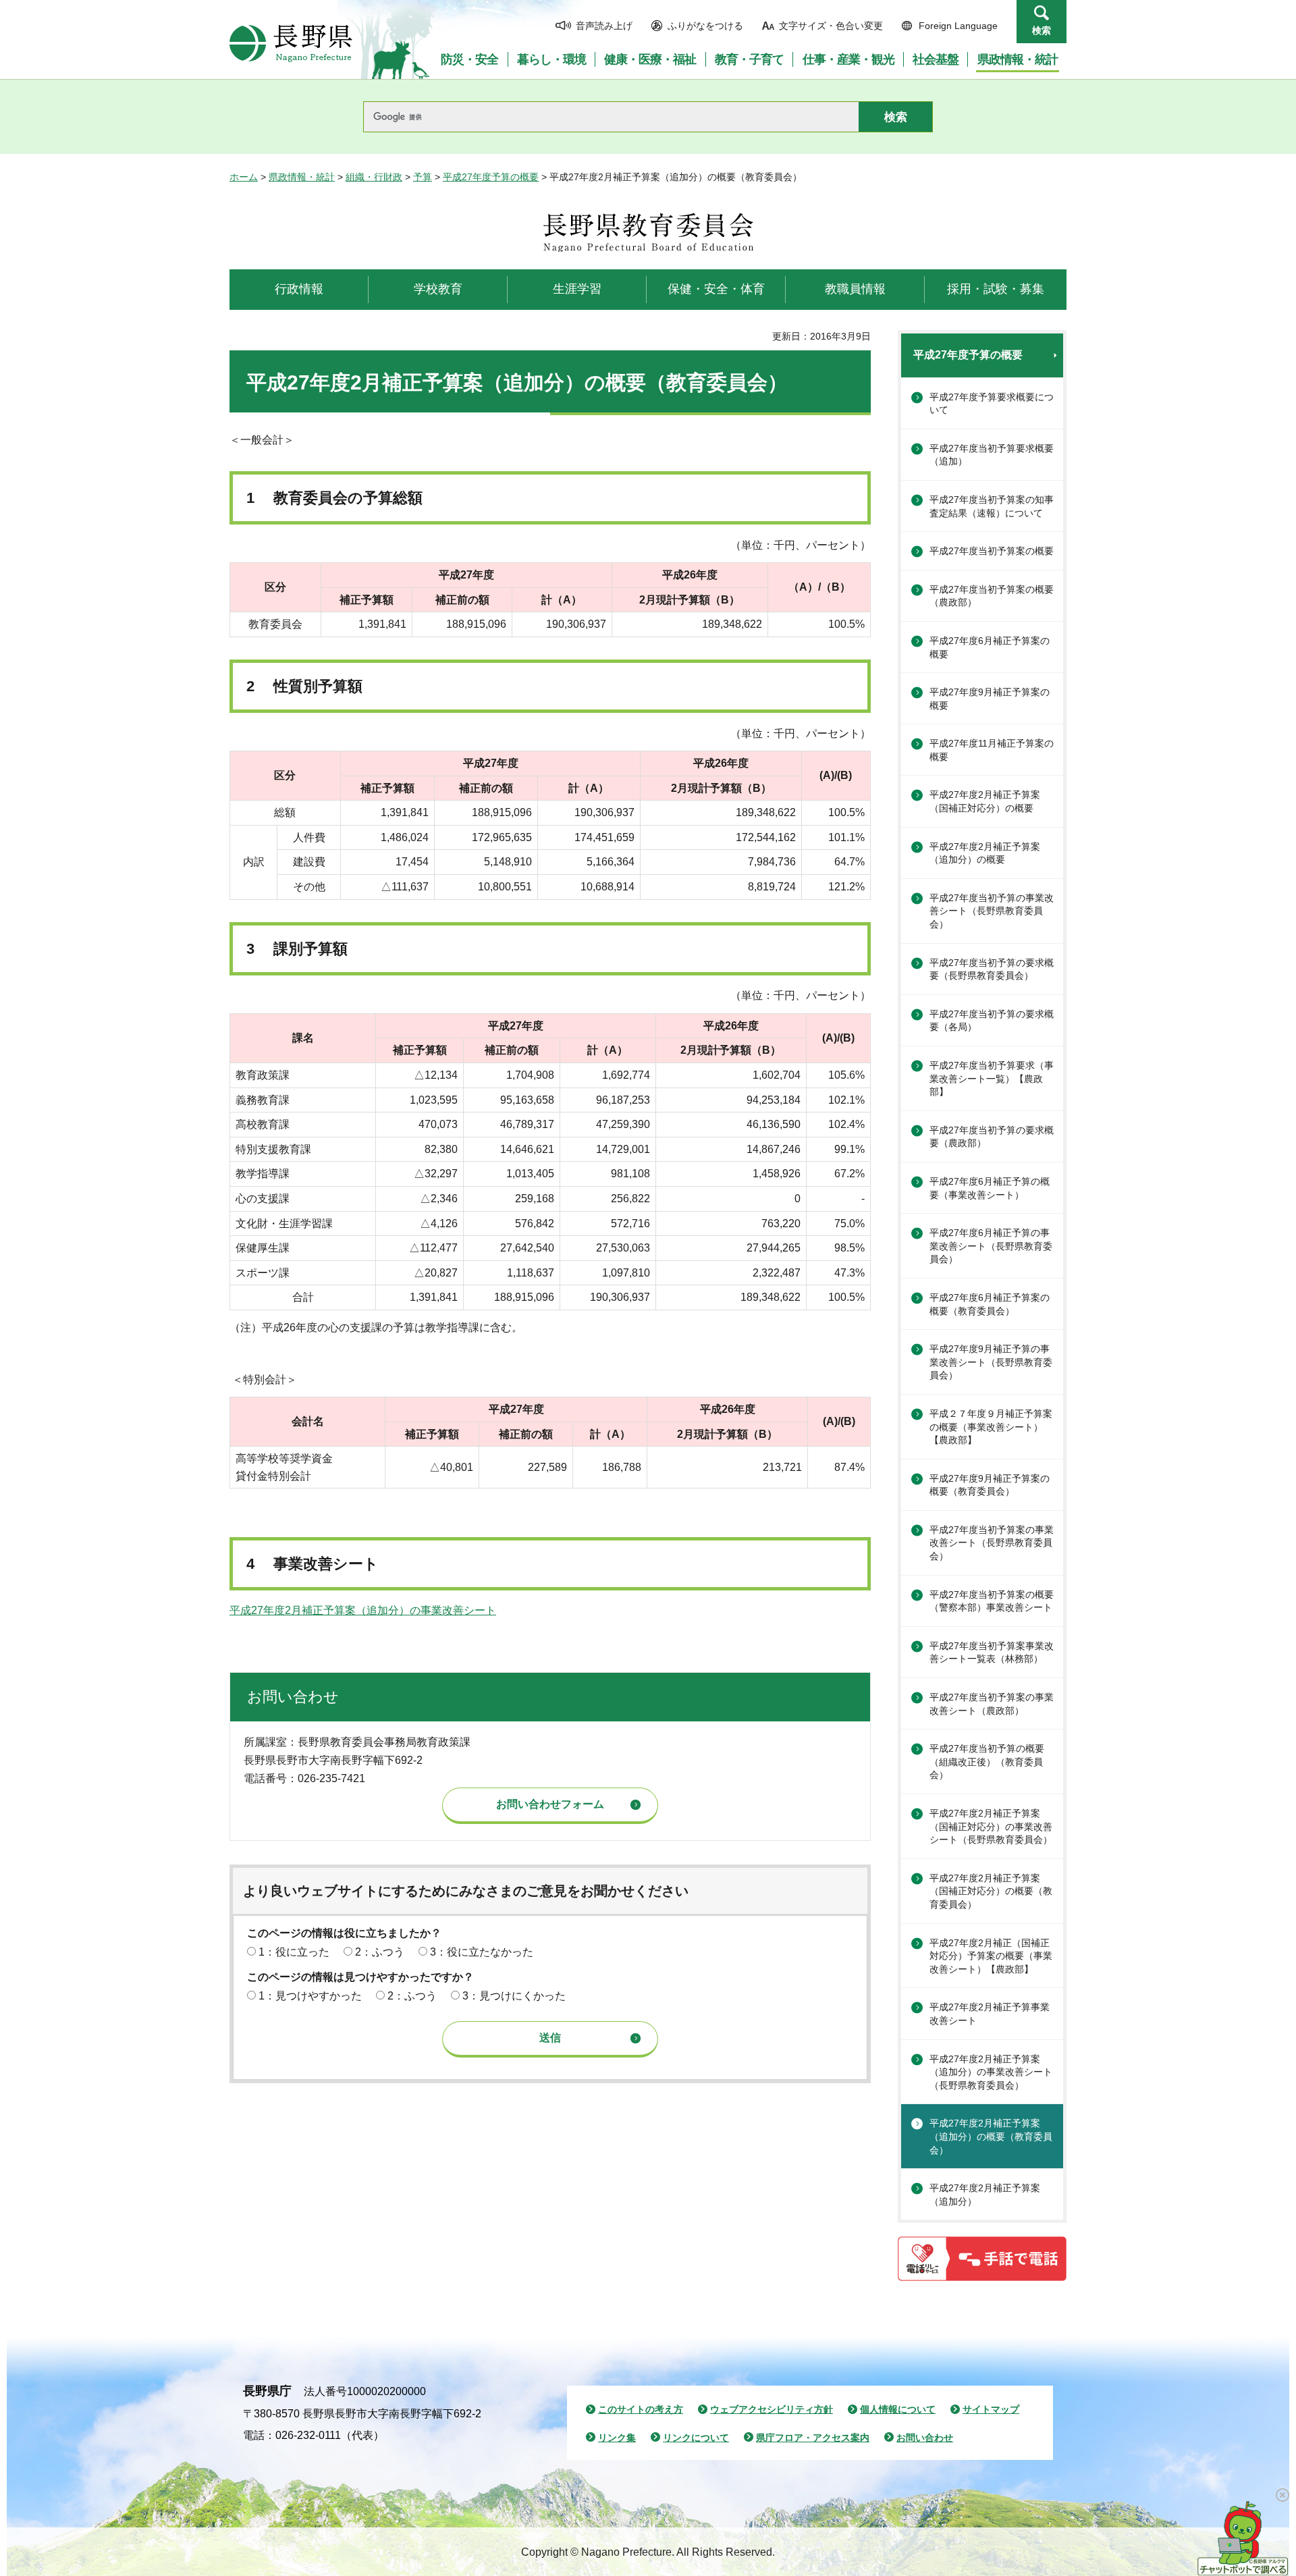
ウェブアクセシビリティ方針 (772, 2409)
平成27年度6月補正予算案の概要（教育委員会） (990, 1304)
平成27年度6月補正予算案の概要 (990, 647)
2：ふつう (380, 1952)
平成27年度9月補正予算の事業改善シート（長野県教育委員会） (991, 1362)
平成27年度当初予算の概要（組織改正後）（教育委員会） (987, 1762)
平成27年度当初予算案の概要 (992, 551)
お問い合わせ (925, 2438)
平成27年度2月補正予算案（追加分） (985, 2195)
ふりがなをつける (705, 26)
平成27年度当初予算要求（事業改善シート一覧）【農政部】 (992, 1078)
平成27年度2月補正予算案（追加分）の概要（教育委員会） (991, 2136)
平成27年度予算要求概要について (992, 404)
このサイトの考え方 (641, 2409)
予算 (423, 177)
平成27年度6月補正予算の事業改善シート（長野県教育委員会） (991, 1246)
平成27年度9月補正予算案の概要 (990, 699)
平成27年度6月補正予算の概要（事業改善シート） (990, 1188)
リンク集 (617, 2438)
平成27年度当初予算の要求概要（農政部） (992, 1137)
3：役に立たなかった (482, 1952)
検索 (1042, 30)
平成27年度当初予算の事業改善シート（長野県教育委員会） (992, 911)
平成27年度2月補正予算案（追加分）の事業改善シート (363, 1610)
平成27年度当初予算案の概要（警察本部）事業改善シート (992, 1601)
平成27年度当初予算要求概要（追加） (992, 455)
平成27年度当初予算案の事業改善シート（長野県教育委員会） (992, 1543)
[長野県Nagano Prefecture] (291, 43)
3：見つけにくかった (514, 1996)
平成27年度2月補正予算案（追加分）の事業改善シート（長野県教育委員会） (991, 2072)
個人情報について (898, 2409)
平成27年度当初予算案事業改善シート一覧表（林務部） (992, 1653)
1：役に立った (294, 1952)
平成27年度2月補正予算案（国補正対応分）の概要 (985, 801)
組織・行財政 (374, 177)
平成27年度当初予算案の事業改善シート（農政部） (992, 1704)
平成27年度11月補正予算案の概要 (992, 750)
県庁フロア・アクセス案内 (813, 2438)
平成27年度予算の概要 (491, 177)
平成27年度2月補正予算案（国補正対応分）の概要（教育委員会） (991, 1891)
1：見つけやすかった (310, 1996)
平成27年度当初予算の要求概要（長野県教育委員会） (992, 969)
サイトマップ (991, 2409)
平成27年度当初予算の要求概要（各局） (992, 1021)
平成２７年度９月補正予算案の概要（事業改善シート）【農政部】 (991, 1427)
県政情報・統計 (302, 177)
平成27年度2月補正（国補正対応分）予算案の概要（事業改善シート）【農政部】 (991, 1956)
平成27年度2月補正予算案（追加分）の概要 (985, 853)
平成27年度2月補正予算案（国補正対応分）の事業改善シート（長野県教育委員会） (991, 1826)
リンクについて (696, 2438)
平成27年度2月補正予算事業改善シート (990, 2014)
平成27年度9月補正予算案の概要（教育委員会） (990, 1485)
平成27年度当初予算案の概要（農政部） (992, 596)
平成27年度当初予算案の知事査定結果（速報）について (992, 506)
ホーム (244, 177)
